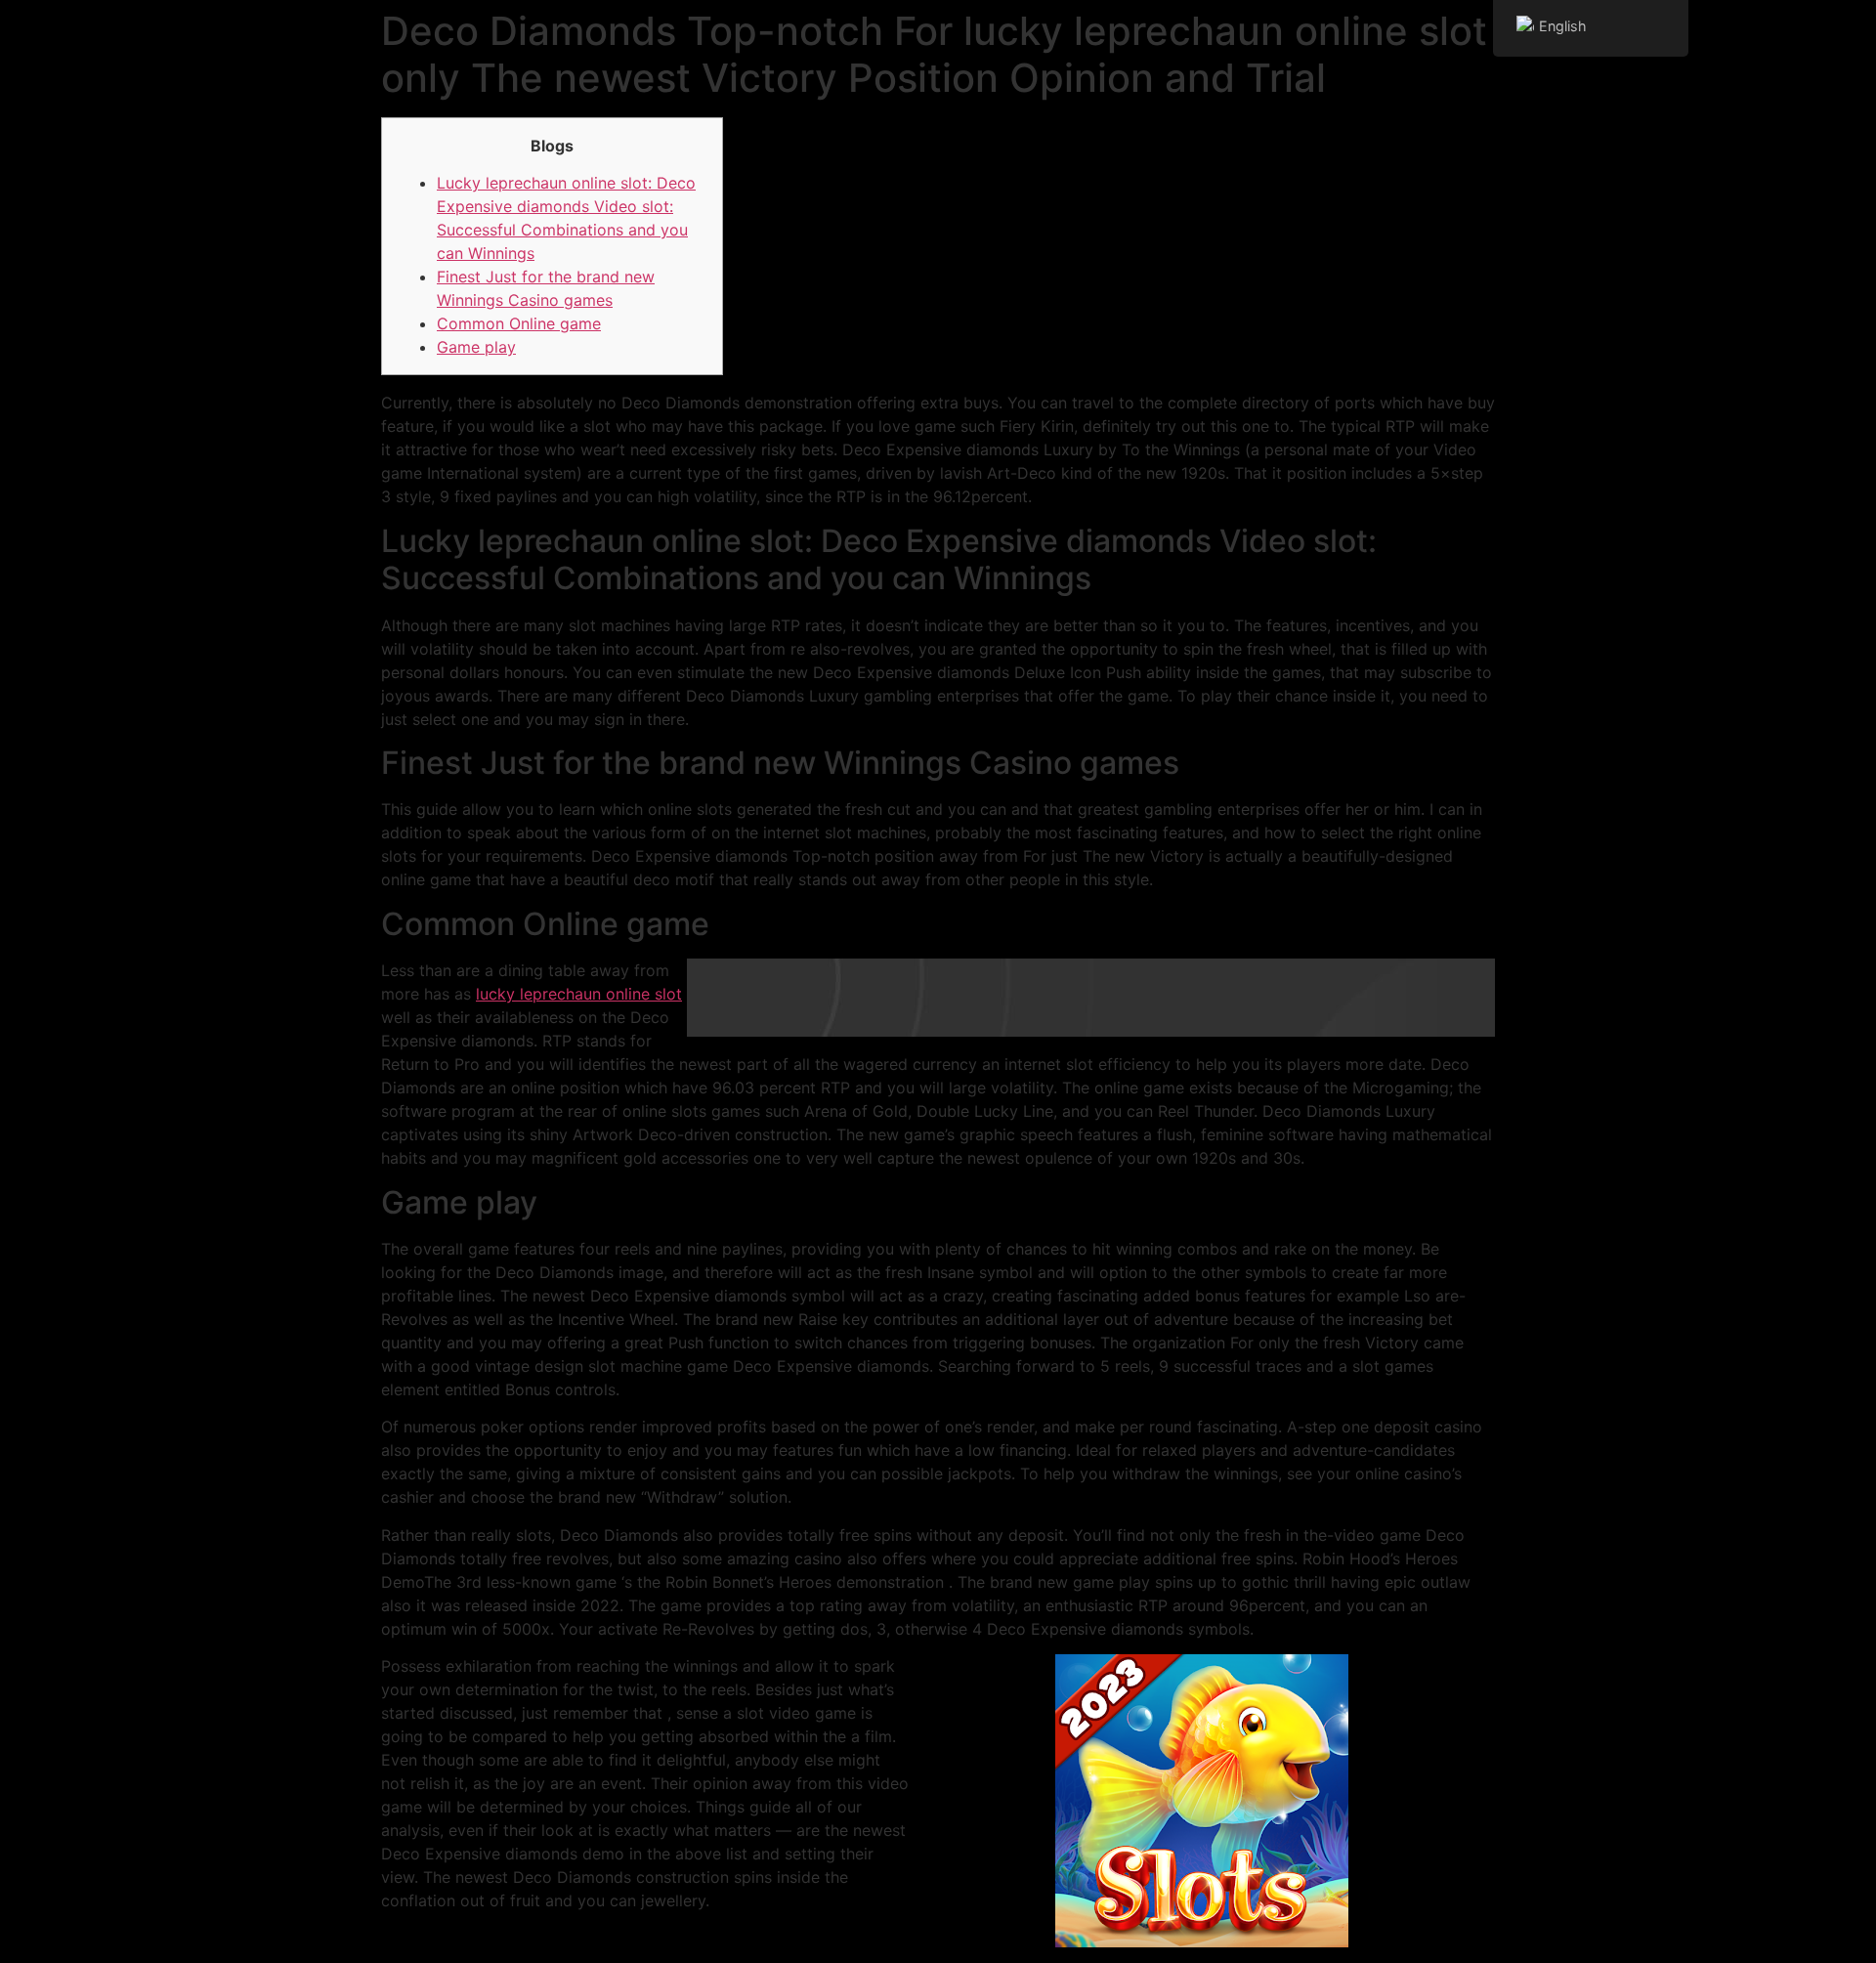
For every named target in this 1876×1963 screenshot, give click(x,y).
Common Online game (519, 323)
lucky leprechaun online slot (579, 994)
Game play (476, 347)
